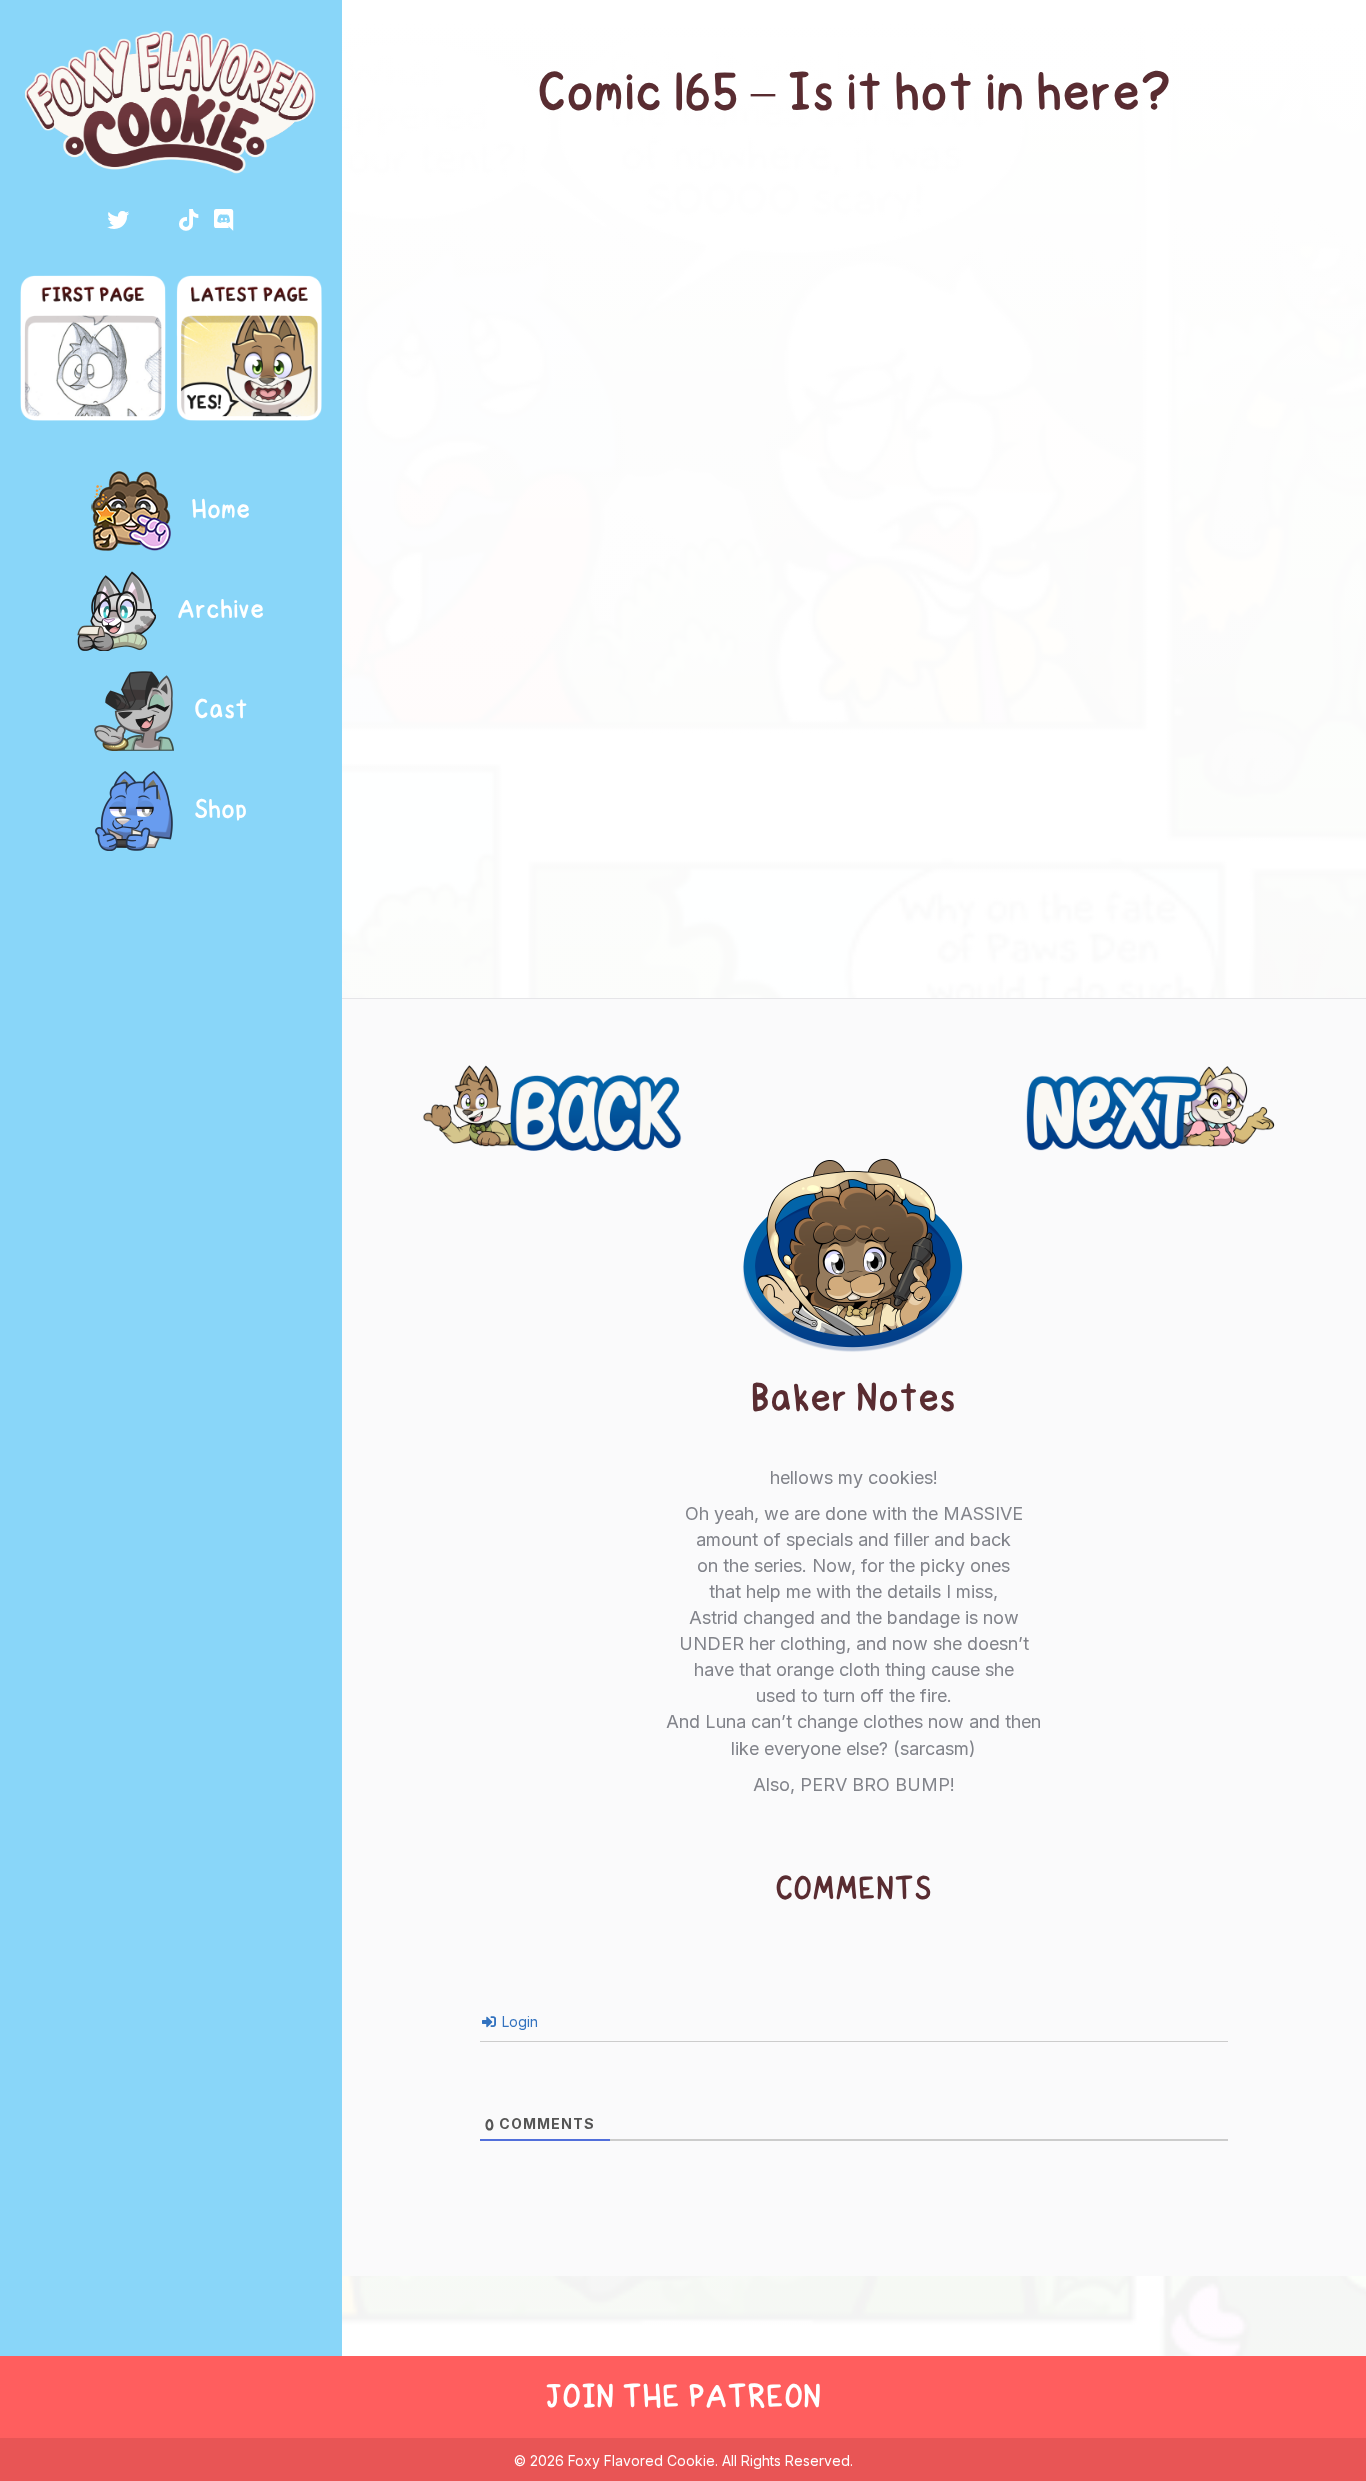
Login (518, 2021)
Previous (475, 1085)
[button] (118, 220)
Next (1266, 1085)
